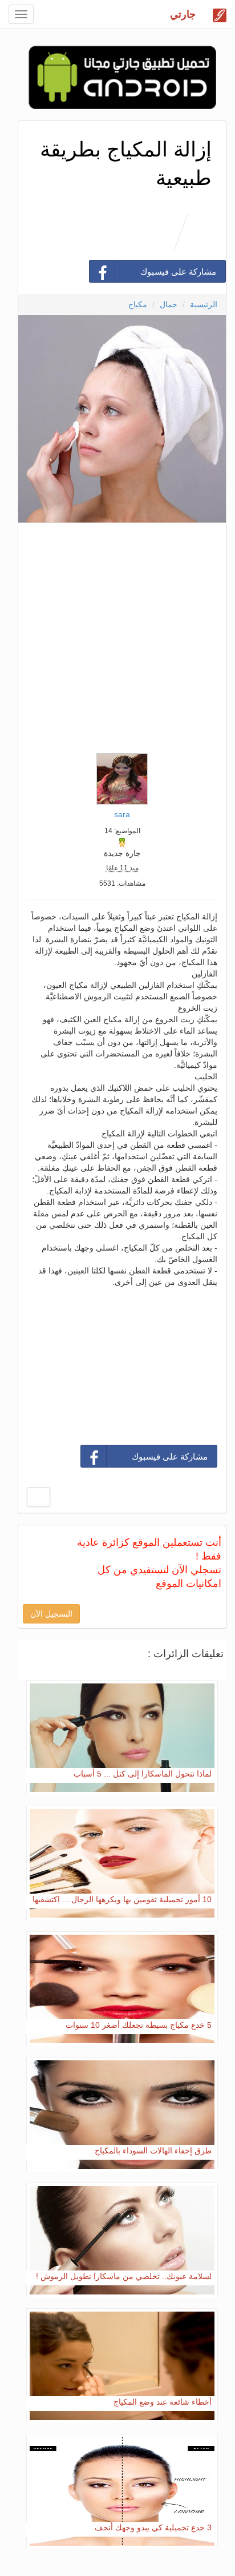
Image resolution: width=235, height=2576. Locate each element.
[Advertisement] (117, 635)
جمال (169, 304)
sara (122, 814)
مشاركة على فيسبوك (178, 272)
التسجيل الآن (51, 1614)
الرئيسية (204, 304)
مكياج (138, 304)
